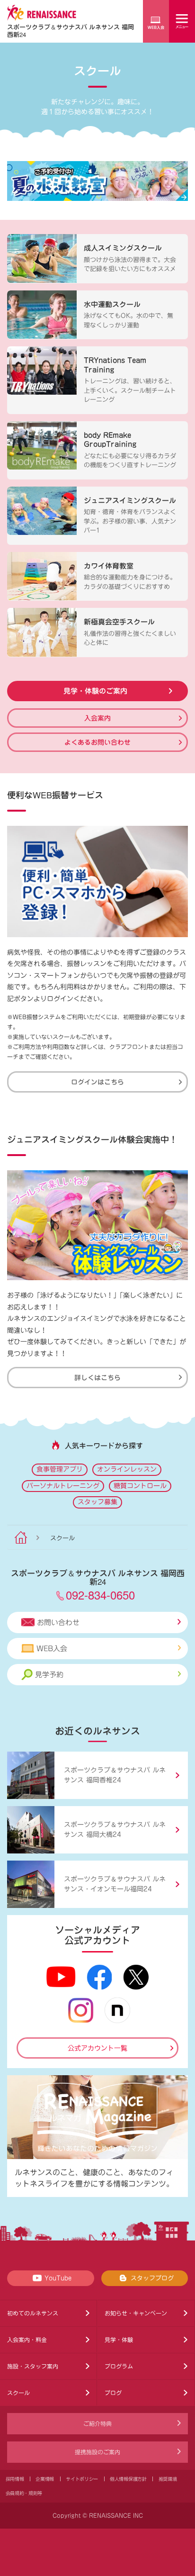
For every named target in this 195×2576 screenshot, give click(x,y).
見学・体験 (119, 2340)
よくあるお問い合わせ (97, 742)
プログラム (119, 2366)
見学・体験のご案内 (95, 691)
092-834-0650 (100, 1595)
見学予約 (49, 1675)
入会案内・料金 (27, 2340)
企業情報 (45, 2479)
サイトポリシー (82, 2479)
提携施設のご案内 (97, 2452)
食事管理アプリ (60, 1469)
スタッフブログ (152, 2278)
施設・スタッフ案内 (33, 2366)
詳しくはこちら (97, 1377)
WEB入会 (52, 1649)
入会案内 (97, 718)
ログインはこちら (97, 1082)
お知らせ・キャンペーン (136, 2313)
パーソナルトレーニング (63, 1486)
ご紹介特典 (97, 2423)
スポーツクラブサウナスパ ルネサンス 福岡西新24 (71, 31)
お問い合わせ (58, 1622)
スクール (18, 2393)
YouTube (58, 2278)
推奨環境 (168, 2479)
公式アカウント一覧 (97, 2048)
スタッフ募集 (97, 1502)
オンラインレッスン (127, 1469)
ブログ (113, 2393)
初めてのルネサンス (33, 2313)
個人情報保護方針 (128, 2479)
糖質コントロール (140, 1486)
